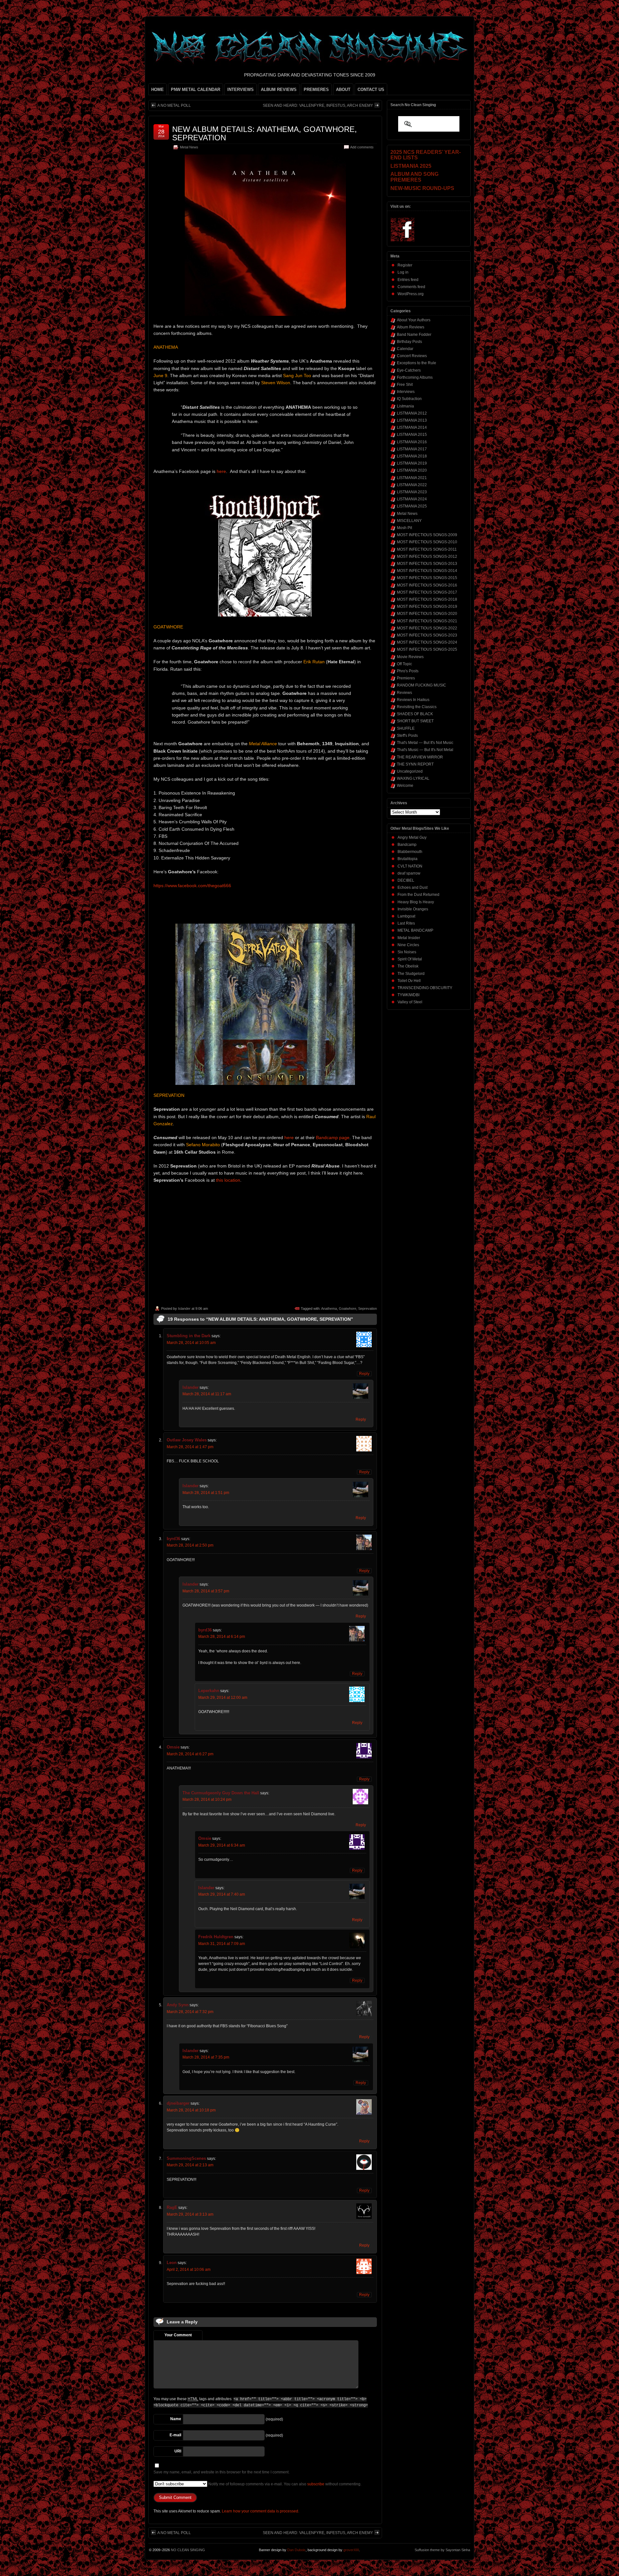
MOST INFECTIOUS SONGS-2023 (427, 635)
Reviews (404, 693)
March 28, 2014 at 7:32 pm (190, 2012)
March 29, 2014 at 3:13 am (190, 2214)
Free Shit (405, 385)
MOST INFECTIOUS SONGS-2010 (427, 542)
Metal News (189, 147)
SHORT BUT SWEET (415, 721)
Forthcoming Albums (415, 377)
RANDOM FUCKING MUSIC (422, 685)
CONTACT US (371, 90)
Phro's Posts (408, 671)
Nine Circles (408, 945)
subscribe (316, 2484)
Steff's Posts (407, 736)
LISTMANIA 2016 (412, 442)
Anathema (329, 1308)
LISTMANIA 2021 (412, 478)
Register (405, 265)
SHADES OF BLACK (415, 714)
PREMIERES (316, 90)
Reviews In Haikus (413, 700)
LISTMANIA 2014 (412, 427)
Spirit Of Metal (410, 959)
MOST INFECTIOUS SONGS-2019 (427, 606)
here (221, 471)
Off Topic (404, 664)
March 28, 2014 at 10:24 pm (207, 1799)
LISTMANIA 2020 (412, 470)
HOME (157, 90)
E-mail (175, 2435)
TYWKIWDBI (408, 995)
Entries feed (408, 280)
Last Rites (406, 923)
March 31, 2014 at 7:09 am (222, 1944)
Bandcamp (407, 845)
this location (228, 1180)
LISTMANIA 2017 (412, 449)
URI (178, 2451)
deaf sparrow (409, 873)
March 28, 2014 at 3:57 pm (206, 1591)
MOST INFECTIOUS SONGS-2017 (427, 592)
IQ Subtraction (409, 399)
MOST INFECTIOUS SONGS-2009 (427, 535)
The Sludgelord (411, 974)
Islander (184, 1308)
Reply (364, 1374)
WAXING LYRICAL (413, 778)
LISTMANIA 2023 (412, 492)
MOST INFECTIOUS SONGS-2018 (427, 599)
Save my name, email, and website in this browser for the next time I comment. (221, 2472)
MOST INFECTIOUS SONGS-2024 (427, 642)
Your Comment (178, 2335)
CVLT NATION (410, 866)
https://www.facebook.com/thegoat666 (192, 886)
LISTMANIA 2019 (412, 463)
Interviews (406, 392)
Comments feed (411, 287)
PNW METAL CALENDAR (196, 90)
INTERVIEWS (241, 90)
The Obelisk (408, 966)
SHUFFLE (406, 728)
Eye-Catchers (409, 370)
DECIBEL (406, 880)
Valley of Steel (410, 1002)
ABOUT (343, 90)
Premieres (406, 678)
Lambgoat (406, 916)
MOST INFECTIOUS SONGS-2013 (427, 564)
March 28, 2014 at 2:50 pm (190, 1545)
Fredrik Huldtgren (216, 1937)
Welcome (405, 786)
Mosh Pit (404, 528)
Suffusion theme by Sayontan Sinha (442, 2550)
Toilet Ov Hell (409, 981)
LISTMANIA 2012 (412, 413)
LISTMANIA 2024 (412, 499)
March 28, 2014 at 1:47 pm (190, 1447)
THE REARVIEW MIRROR (420, 757)
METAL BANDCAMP (415, 930)
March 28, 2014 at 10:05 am (191, 1343)
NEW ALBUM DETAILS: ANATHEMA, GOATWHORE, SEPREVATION (265, 133)
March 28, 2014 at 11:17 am (207, 1394)
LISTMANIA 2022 (412, 485)
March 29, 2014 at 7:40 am (222, 1894)
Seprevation (368, 1308)
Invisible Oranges (413, 909)
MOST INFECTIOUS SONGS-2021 (427, 621)
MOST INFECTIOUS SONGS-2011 (427, 549)
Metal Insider (409, 938)
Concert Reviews (412, 356)
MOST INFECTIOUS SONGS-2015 (427, 578)
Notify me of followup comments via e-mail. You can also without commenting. (284, 2484)
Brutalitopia (408, 859)
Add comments (362, 147)
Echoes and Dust (413, 887)
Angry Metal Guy (412, 837)
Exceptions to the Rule (417, 363)
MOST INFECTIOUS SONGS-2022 (427, 628)
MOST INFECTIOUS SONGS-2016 (427, 585)
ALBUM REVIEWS (279, 90)
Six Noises (407, 952)
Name (176, 2419)
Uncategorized (410, 771)
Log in (403, 272)
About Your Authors (414, 320)
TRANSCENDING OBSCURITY (425, 988)
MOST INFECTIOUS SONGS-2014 (427, 571)
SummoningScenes (186, 2158)
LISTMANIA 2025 (412, 506)
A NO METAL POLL (174, 105)
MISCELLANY (409, 521)
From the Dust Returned (418, 895)
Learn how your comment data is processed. (260, 2511)
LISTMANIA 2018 (412, 456)
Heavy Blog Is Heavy (416, 902)
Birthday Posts (409, 342)
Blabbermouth (410, 852)
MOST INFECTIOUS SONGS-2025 (427, 649)
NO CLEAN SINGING (188, 2550)
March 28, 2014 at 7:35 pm (206, 2057)
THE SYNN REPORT (415, 764)
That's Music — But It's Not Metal (425, 750)
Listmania (405, 406)
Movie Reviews (410, 657)
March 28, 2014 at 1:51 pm (206, 1493)
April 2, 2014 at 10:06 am (189, 2270)
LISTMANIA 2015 (412, 435)
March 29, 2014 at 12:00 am (223, 1698)
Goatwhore (348, 1308)
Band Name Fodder (414, 335)
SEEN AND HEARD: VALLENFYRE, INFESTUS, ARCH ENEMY (318, 105)
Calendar (405, 349)
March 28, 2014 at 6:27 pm (190, 1754)
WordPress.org (411, 294)
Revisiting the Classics (417, 707)
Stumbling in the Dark (189, 1336)
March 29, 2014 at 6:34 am (222, 1845)
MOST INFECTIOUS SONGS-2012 (427, 556)
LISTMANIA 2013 (412, 420)
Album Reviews (411, 327)
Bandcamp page (333, 1138)
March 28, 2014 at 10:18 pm (191, 2110)
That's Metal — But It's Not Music (425, 743)
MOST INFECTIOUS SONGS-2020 (427, 614)
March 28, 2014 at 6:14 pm (222, 1637)
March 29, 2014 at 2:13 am (190, 2165)
